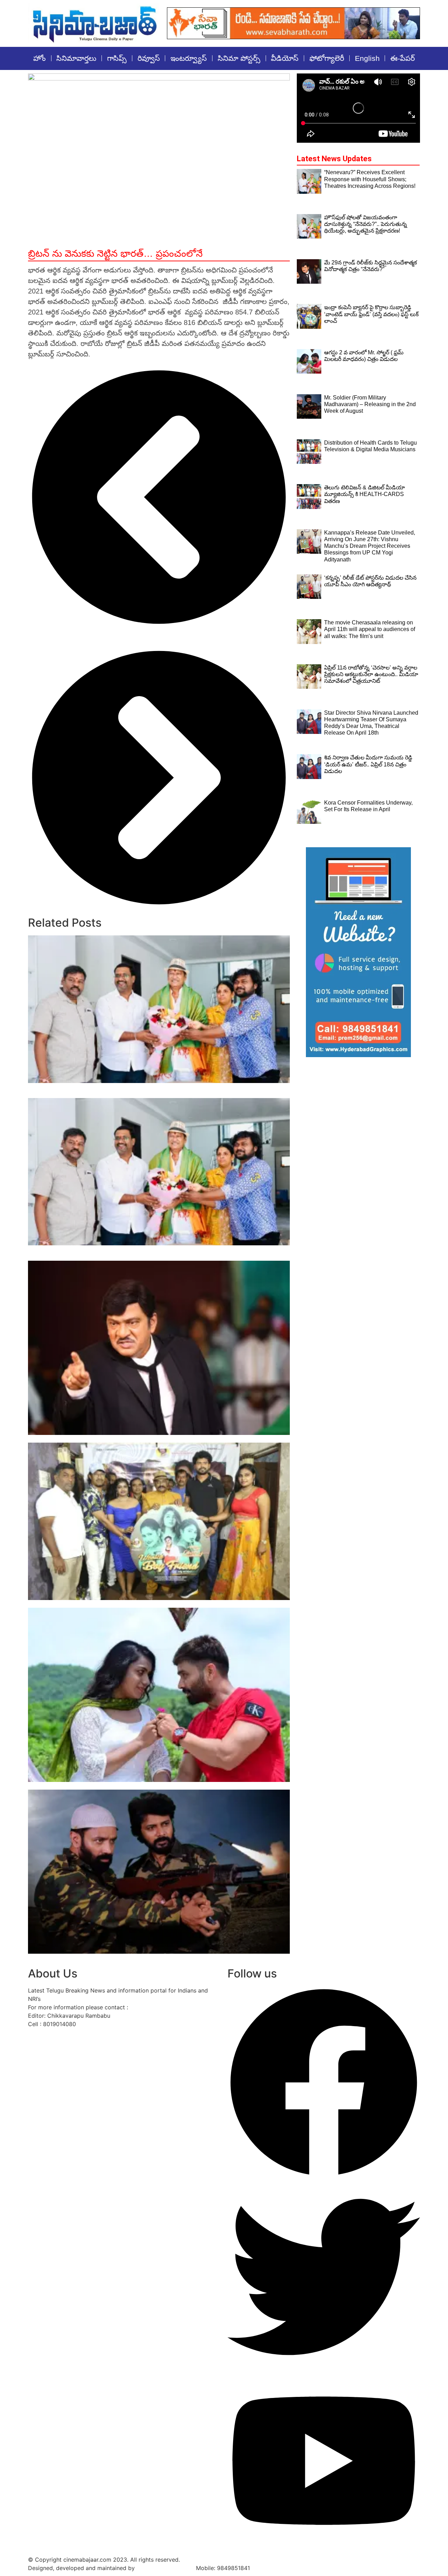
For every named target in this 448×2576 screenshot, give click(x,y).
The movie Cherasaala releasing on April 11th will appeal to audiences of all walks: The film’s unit (370, 629)
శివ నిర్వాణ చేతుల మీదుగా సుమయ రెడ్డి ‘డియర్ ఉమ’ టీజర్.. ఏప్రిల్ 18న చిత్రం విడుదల (368, 764)
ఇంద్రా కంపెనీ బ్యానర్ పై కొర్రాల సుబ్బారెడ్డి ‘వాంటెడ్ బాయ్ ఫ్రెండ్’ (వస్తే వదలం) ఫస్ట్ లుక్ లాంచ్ (142, 1604)
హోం (40, 58)
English (367, 58)
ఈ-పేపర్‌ (402, 58)
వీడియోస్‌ (285, 58)
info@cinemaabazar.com (162, 2007)
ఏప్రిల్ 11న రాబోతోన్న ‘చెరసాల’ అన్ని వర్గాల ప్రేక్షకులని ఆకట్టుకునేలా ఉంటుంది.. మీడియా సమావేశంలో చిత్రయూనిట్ (371, 674)
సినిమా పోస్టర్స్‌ (239, 58)
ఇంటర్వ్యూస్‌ (189, 58)
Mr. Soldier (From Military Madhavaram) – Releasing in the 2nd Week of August (147, 1957)
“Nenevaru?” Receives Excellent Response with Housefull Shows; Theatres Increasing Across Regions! (370, 179)
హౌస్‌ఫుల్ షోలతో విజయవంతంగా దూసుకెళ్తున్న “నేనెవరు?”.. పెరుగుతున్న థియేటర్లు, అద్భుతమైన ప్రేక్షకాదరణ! (366, 224)
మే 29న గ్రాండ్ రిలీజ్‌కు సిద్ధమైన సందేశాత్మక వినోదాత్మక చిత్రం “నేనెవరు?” (118, 1439)
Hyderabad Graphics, (165, 2568)
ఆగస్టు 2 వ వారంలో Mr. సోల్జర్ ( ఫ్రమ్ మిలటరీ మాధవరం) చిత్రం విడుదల (119, 1786)
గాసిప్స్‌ (117, 58)
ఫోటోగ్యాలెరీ (327, 58)
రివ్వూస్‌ (149, 58)
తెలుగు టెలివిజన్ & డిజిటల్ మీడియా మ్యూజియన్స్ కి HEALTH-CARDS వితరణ (365, 494)
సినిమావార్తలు (76, 58)
